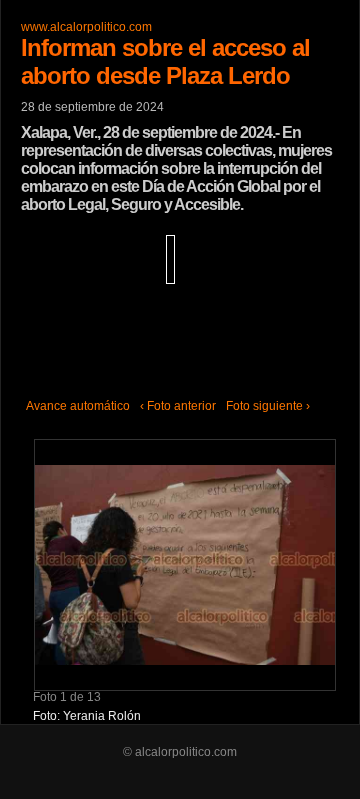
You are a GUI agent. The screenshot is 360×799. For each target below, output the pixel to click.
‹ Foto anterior (178, 406)
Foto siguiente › (268, 406)
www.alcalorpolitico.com (86, 27)
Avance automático (78, 406)
